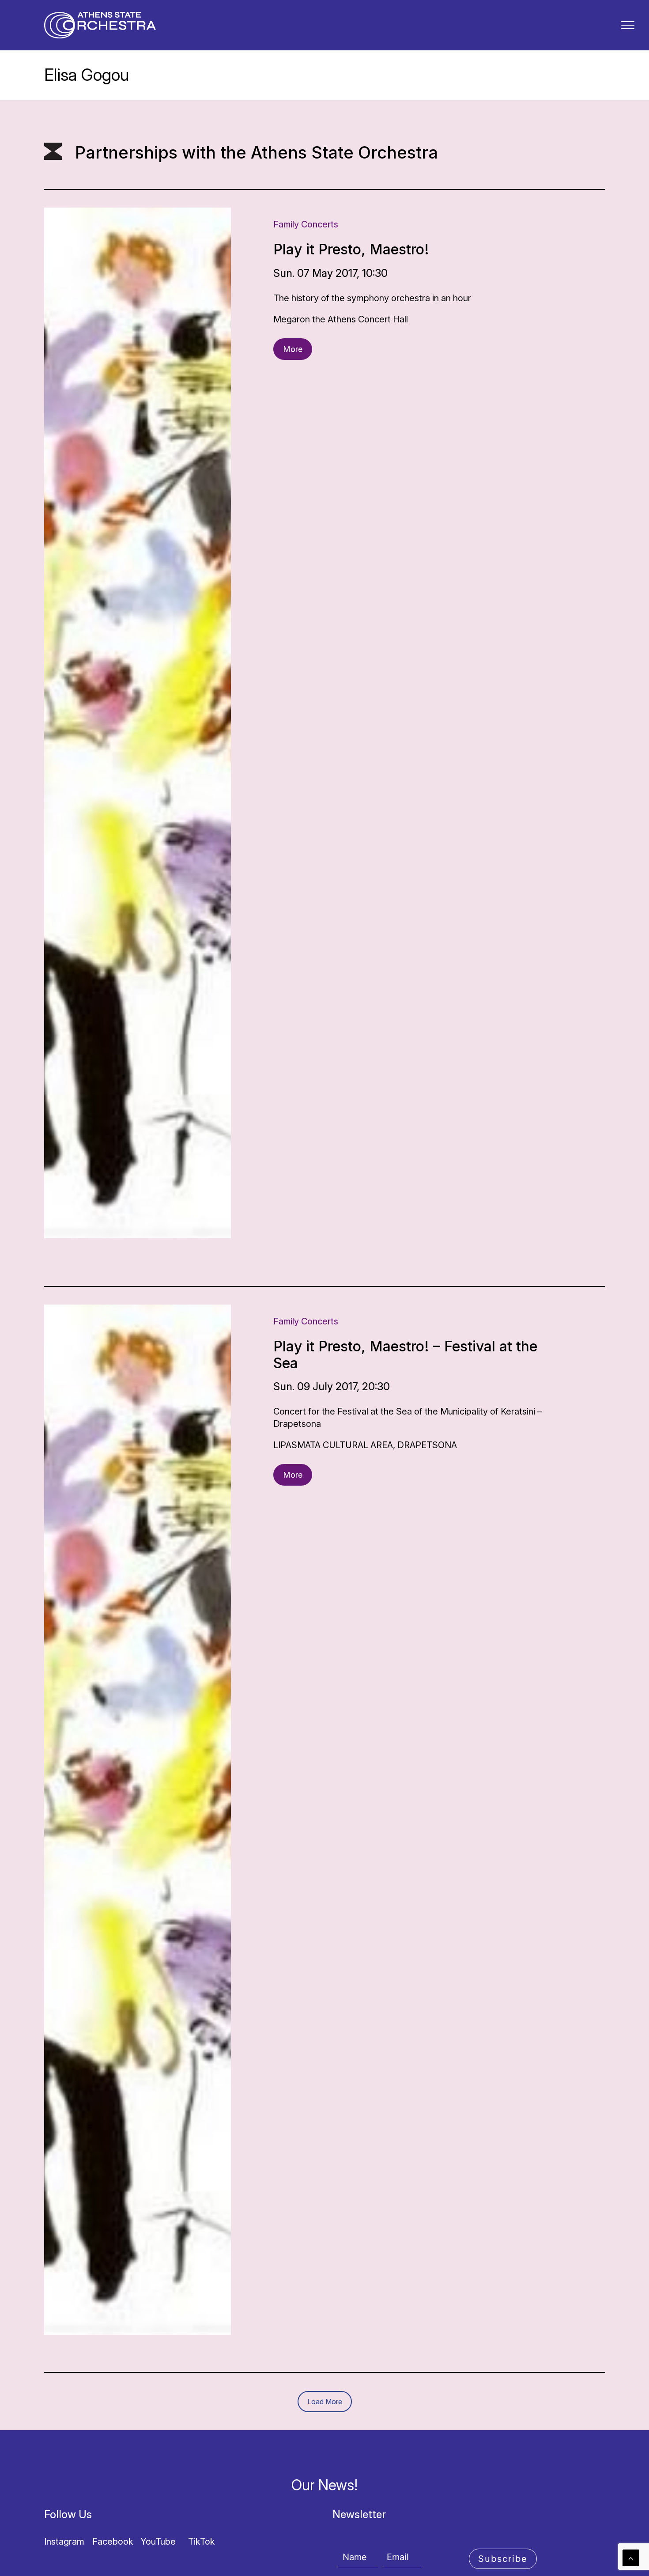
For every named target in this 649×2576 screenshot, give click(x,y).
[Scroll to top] (631, 2557)
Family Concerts (306, 224)
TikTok (202, 2542)
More (293, 349)
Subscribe (503, 2559)
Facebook (113, 2542)
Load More (325, 2402)
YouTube (158, 2542)
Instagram (64, 2542)
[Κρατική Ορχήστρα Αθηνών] (100, 25)
